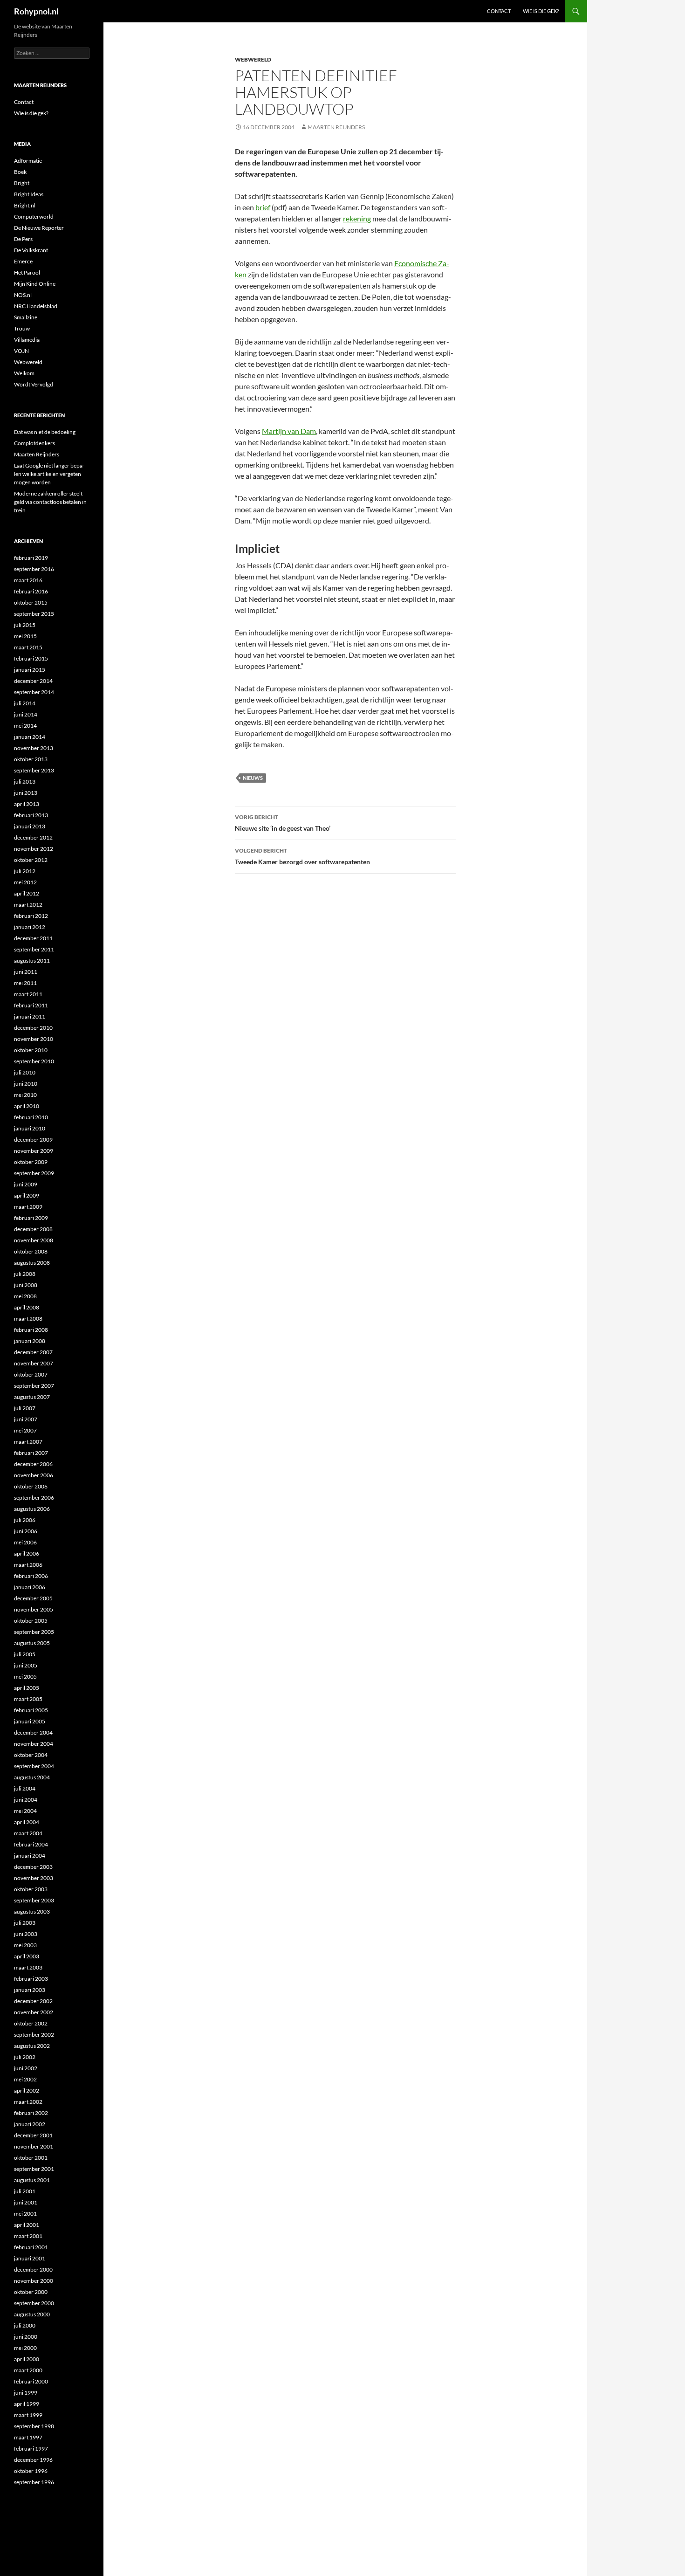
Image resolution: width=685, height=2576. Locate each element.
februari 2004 (31, 1844)
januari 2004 (30, 1856)
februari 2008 (31, 1330)
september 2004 (34, 1766)
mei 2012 (25, 882)
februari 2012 (31, 916)
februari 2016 (31, 591)
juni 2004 (26, 1800)
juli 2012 (25, 871)
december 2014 (33, 681)
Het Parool (27, 272)
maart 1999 (28, 2415)
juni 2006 (26, 1531)
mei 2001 (25, 2214)
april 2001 (27, 2225)
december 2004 (33, 1732)
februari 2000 (31, 2381)
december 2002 (33, 2001)
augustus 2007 (32, 1397)
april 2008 (27, 1307)
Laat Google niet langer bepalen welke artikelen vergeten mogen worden (49, 474)
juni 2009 (26, 1184)
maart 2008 (28, 1319)
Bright (22, 183)
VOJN (21, 351)
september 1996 (34, 2482)
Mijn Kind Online (35, 284)
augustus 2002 (32, 2046)
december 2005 (33, 1598)
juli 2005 (25, 1654)
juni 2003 (26, 1934)
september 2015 (34, 614)
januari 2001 (30, 2258)
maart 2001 (28, 2236)
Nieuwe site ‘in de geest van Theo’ (283, 823)
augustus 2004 (32, 1777)
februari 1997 (31, 2449)
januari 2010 (30, 1128)
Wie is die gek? (541, 11)
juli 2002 (25, 2057)
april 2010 (27, 1106)
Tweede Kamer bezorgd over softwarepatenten (302, 856)
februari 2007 (31, 1453)
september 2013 (34, 770)
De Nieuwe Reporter (39, 228)
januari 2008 (30, 1341)
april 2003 (27, 1956)
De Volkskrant (31, 250)
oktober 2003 (31, 1889)
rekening (357, 218)
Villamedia (27, 340)
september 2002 (34, 2035)
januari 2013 (30, 826)
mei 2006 (25, 1542)
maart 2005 (28, 1699)
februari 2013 (31, 815)
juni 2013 (26, 793)
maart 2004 (28, 1833)
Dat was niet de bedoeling (45, 432)
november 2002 (34, 2012)
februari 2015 (31, 658)
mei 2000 (25, 2348)
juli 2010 (25, 1072)
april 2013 (27, 804)
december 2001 (33, 2135)
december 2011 (33, 938)
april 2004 (27, 1822)
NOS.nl (23, 295)
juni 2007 (26, 1419)
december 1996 (33, 2460)
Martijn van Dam (289, 431)
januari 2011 (30, 1016)
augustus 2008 (32, 1263)
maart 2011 (28, 994)
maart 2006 (28, 1565)
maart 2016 (28, 580)
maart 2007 (28, 1442)
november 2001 (34, 2146)
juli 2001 (25, 2191)
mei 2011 (25, 983)
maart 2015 (28, 647)
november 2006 (34, 1475)
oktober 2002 (31, 2023)
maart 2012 (28, 905)
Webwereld (253, 59)
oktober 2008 (31, 1251)
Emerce (23, 261)
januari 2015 (30, 670)
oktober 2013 (31, 759)
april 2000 (27, 2359)
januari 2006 (30, 1587)
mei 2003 (25, 1945)
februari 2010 (31, 1117)
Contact (499, 11)
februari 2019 (31, 558)
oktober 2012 (31, 860)
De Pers (23, 239)
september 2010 (34, 1061)
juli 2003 (25, 1923)
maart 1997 (28, 2437)
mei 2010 (25, 1095)
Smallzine (26, 317)
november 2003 (34, 1878)
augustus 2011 (32, 961)
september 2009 (34, 1173)
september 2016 (34, 569)
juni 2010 (26, 1084)
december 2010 (33, 1028)
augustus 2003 (32, 1911)
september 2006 (34, 1498)
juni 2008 (26, 1285)
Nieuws (253, 778)
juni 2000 (26, 2337)
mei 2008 (25, 1296)
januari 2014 (30, 737)
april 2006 (27, 1553)
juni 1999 (26, 2393)
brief (263, 207)
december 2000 (33, 2269)
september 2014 (34, 692)
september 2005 (34, 1632)
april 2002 (27, 2090)
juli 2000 (25, 2325)
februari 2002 (31, 2113)
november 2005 (34, 1609)
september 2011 (34, 949)
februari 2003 (31, 1979)
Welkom (24, 373)
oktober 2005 (31, 1621)
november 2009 (34, 1151)
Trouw (22, 328)
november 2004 (34, 1744)
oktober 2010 (31, 1050)
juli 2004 (25, 1788)
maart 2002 (28, 2102)
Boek (20, 172)
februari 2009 (31, 1218)
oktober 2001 (31, 2158)
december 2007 (33, 1352)
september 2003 (34, 1900)
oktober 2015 (31, 603)
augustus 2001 (32, 2180)
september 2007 (34, 1386)
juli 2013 (25, 782)
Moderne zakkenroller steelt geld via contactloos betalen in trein (50, 502)
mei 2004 (25, 1811)
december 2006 (33, 1464)
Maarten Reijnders (336, 127)
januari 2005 (30, 1721)
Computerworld (34, 217)
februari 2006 (31, 1576)
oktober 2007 (31, 1374)
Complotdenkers (34, 443)
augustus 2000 (32, 2314)
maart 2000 (28, 2370)
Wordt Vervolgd (34, 384)
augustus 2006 (32, 1509)
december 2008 (33, 1229)
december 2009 (33, 1140)
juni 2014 (26, 714)
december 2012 (33, 837)
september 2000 (34, 2303)
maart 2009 (28, 1207)
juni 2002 (26, 2068)
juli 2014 (25, 703)
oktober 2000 (31, 2292)
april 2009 (27, 1195)
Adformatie (28, 161)
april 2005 (27, 1688)
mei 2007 (25, 1430)
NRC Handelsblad (36, 306)
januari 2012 (30, 927)
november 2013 (34, 748)
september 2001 (34, 2169)
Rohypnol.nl (36, 11)
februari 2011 (31, 1005)
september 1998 (34, 2426)
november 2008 (34, 1240)
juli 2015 (25, 625)
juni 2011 (26, 972)
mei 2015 (25, 636)
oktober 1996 (31, 2471)
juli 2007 (25, 1408)
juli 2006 (25, 1520)
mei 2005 (25, 1677)
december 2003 (33, 1867)
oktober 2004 (31, 1755)
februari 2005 (31, 1710)
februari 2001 (31, 2247)
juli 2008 (25, 1274)
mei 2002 (25, 2079)
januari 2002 (30, 2124)
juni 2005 (26, 1665)
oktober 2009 (31, 1162)
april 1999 (27, 2404)
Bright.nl (25, 205)
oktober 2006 (31, 1486)
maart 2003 (28, 1967)
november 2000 (34, 2281)
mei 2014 (25, 726)
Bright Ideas (29, 194)
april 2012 (27, 893)
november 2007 (34, 1363)
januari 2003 (30, 1990)
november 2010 (34, 1039)
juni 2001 (26, 2202)
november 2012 (34, 849)
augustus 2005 (32, 1643)
